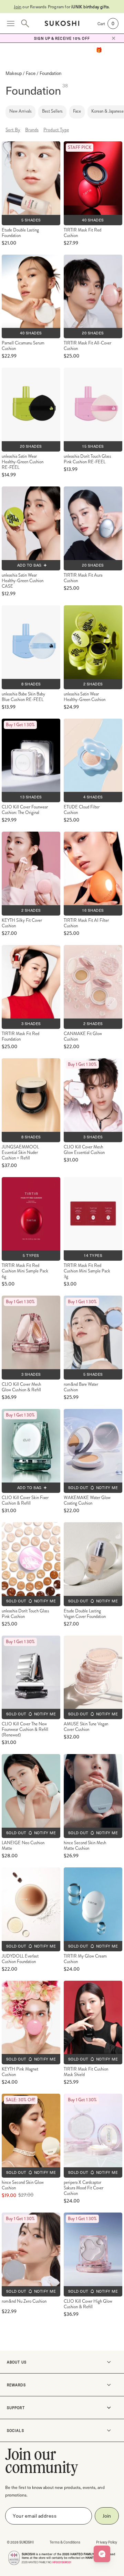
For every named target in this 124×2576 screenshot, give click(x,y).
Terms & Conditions (65, 2542)
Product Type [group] (56, 130)
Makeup (14, 73)
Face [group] (77, 111)
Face (31, 73)
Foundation (50, 73)
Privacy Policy (107, 2542)
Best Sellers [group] (52, 111)
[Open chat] (102, 2554)
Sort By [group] (13, 130)
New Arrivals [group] (20, 111)
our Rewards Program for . (62, 7)
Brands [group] (32, 130)
